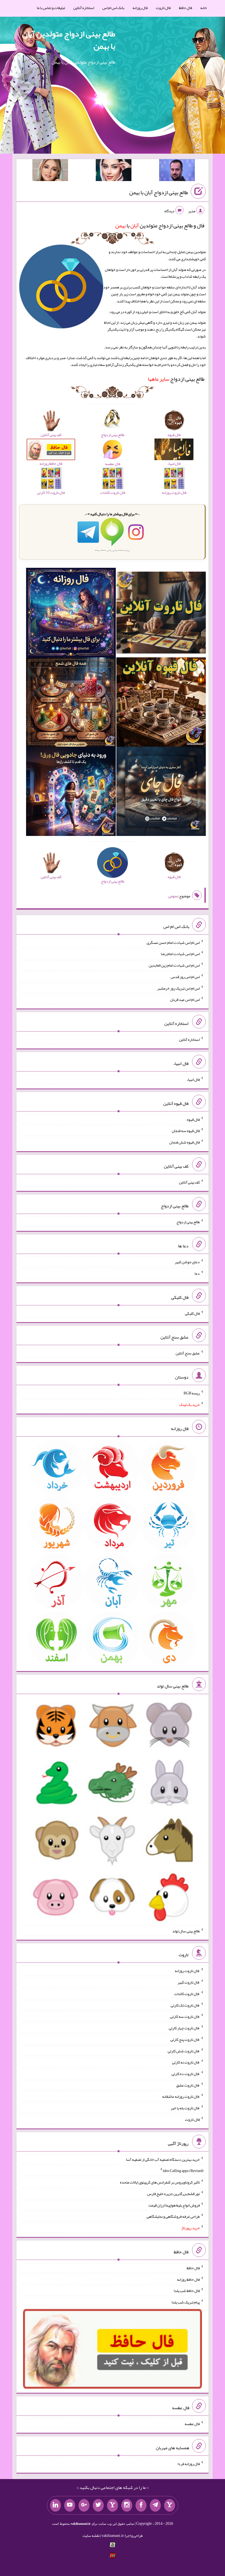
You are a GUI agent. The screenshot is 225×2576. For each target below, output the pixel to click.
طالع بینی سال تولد (186, 1931)
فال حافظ (185, 8)
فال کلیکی (192, 1313)
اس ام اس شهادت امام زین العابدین (174, 965)
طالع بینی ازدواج (176, 379)
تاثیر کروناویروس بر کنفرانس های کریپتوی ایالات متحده (160, 2182)
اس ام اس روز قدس (185, 977)
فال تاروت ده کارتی (186, 2074)
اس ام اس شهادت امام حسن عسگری (173, 942)
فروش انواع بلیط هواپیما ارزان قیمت (174, 2205)
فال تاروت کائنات (187, 1994)
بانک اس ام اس (113, 8)
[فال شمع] (71, 703)
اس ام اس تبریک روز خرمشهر (178, 988)
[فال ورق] (71, 793)
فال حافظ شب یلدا (187, 2291)
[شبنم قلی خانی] (50, 171)
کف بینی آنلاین (189, 1182)
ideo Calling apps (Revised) (183, 2171)
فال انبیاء (193, 1079)
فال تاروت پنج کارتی (185, 2039)
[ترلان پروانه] (114, 171)
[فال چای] (161, 793)
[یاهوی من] (170, 2505)
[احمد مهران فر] (177, 171)
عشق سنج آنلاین (188, 1353)
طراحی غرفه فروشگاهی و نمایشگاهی (173, 2216)
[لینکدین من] (55, 2505)
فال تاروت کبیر (189, 1982)
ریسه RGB (192, 1393)
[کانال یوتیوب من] (70, 2505)
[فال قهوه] (161, 703)
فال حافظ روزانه (188, 2279)
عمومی (173, 896)
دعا (197, 1273)
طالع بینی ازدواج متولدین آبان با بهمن (69, 40)
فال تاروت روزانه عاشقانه (181, 2096)
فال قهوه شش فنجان (185, 1142)
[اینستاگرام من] (127, 2505)
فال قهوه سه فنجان (186, 1131)
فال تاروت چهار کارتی (184, 2028)
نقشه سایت (91, 2535)
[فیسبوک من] (141, 2505)
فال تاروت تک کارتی (185, 2005)
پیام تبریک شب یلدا (186, 2302)
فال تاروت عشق (188, 2085)
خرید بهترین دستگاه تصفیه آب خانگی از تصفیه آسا (163, 2159)
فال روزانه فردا (189, 2464)
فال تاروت (163, 8)
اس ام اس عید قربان (185, 999)
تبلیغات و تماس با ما (51, 8)
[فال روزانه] (71, 614)
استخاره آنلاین (84, 8)
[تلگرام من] (155, 2505)
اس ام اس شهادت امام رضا (180, 954)
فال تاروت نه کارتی (186, 2062)
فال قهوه (193, 1119)
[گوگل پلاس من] (84, 2505)
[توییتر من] (98, 2505)
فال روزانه (140, 8)
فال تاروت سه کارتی (185, 2016)
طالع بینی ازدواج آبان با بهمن (159, 192)
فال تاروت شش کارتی (184, 2051)
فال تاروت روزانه (187, 1971)
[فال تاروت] (161, 614)
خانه (204, 8)
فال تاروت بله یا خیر (185, 2108)
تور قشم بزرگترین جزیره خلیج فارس (173, 2194)
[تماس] (113, 2505)
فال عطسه (192, 2424)
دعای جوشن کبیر (187, 1262)
